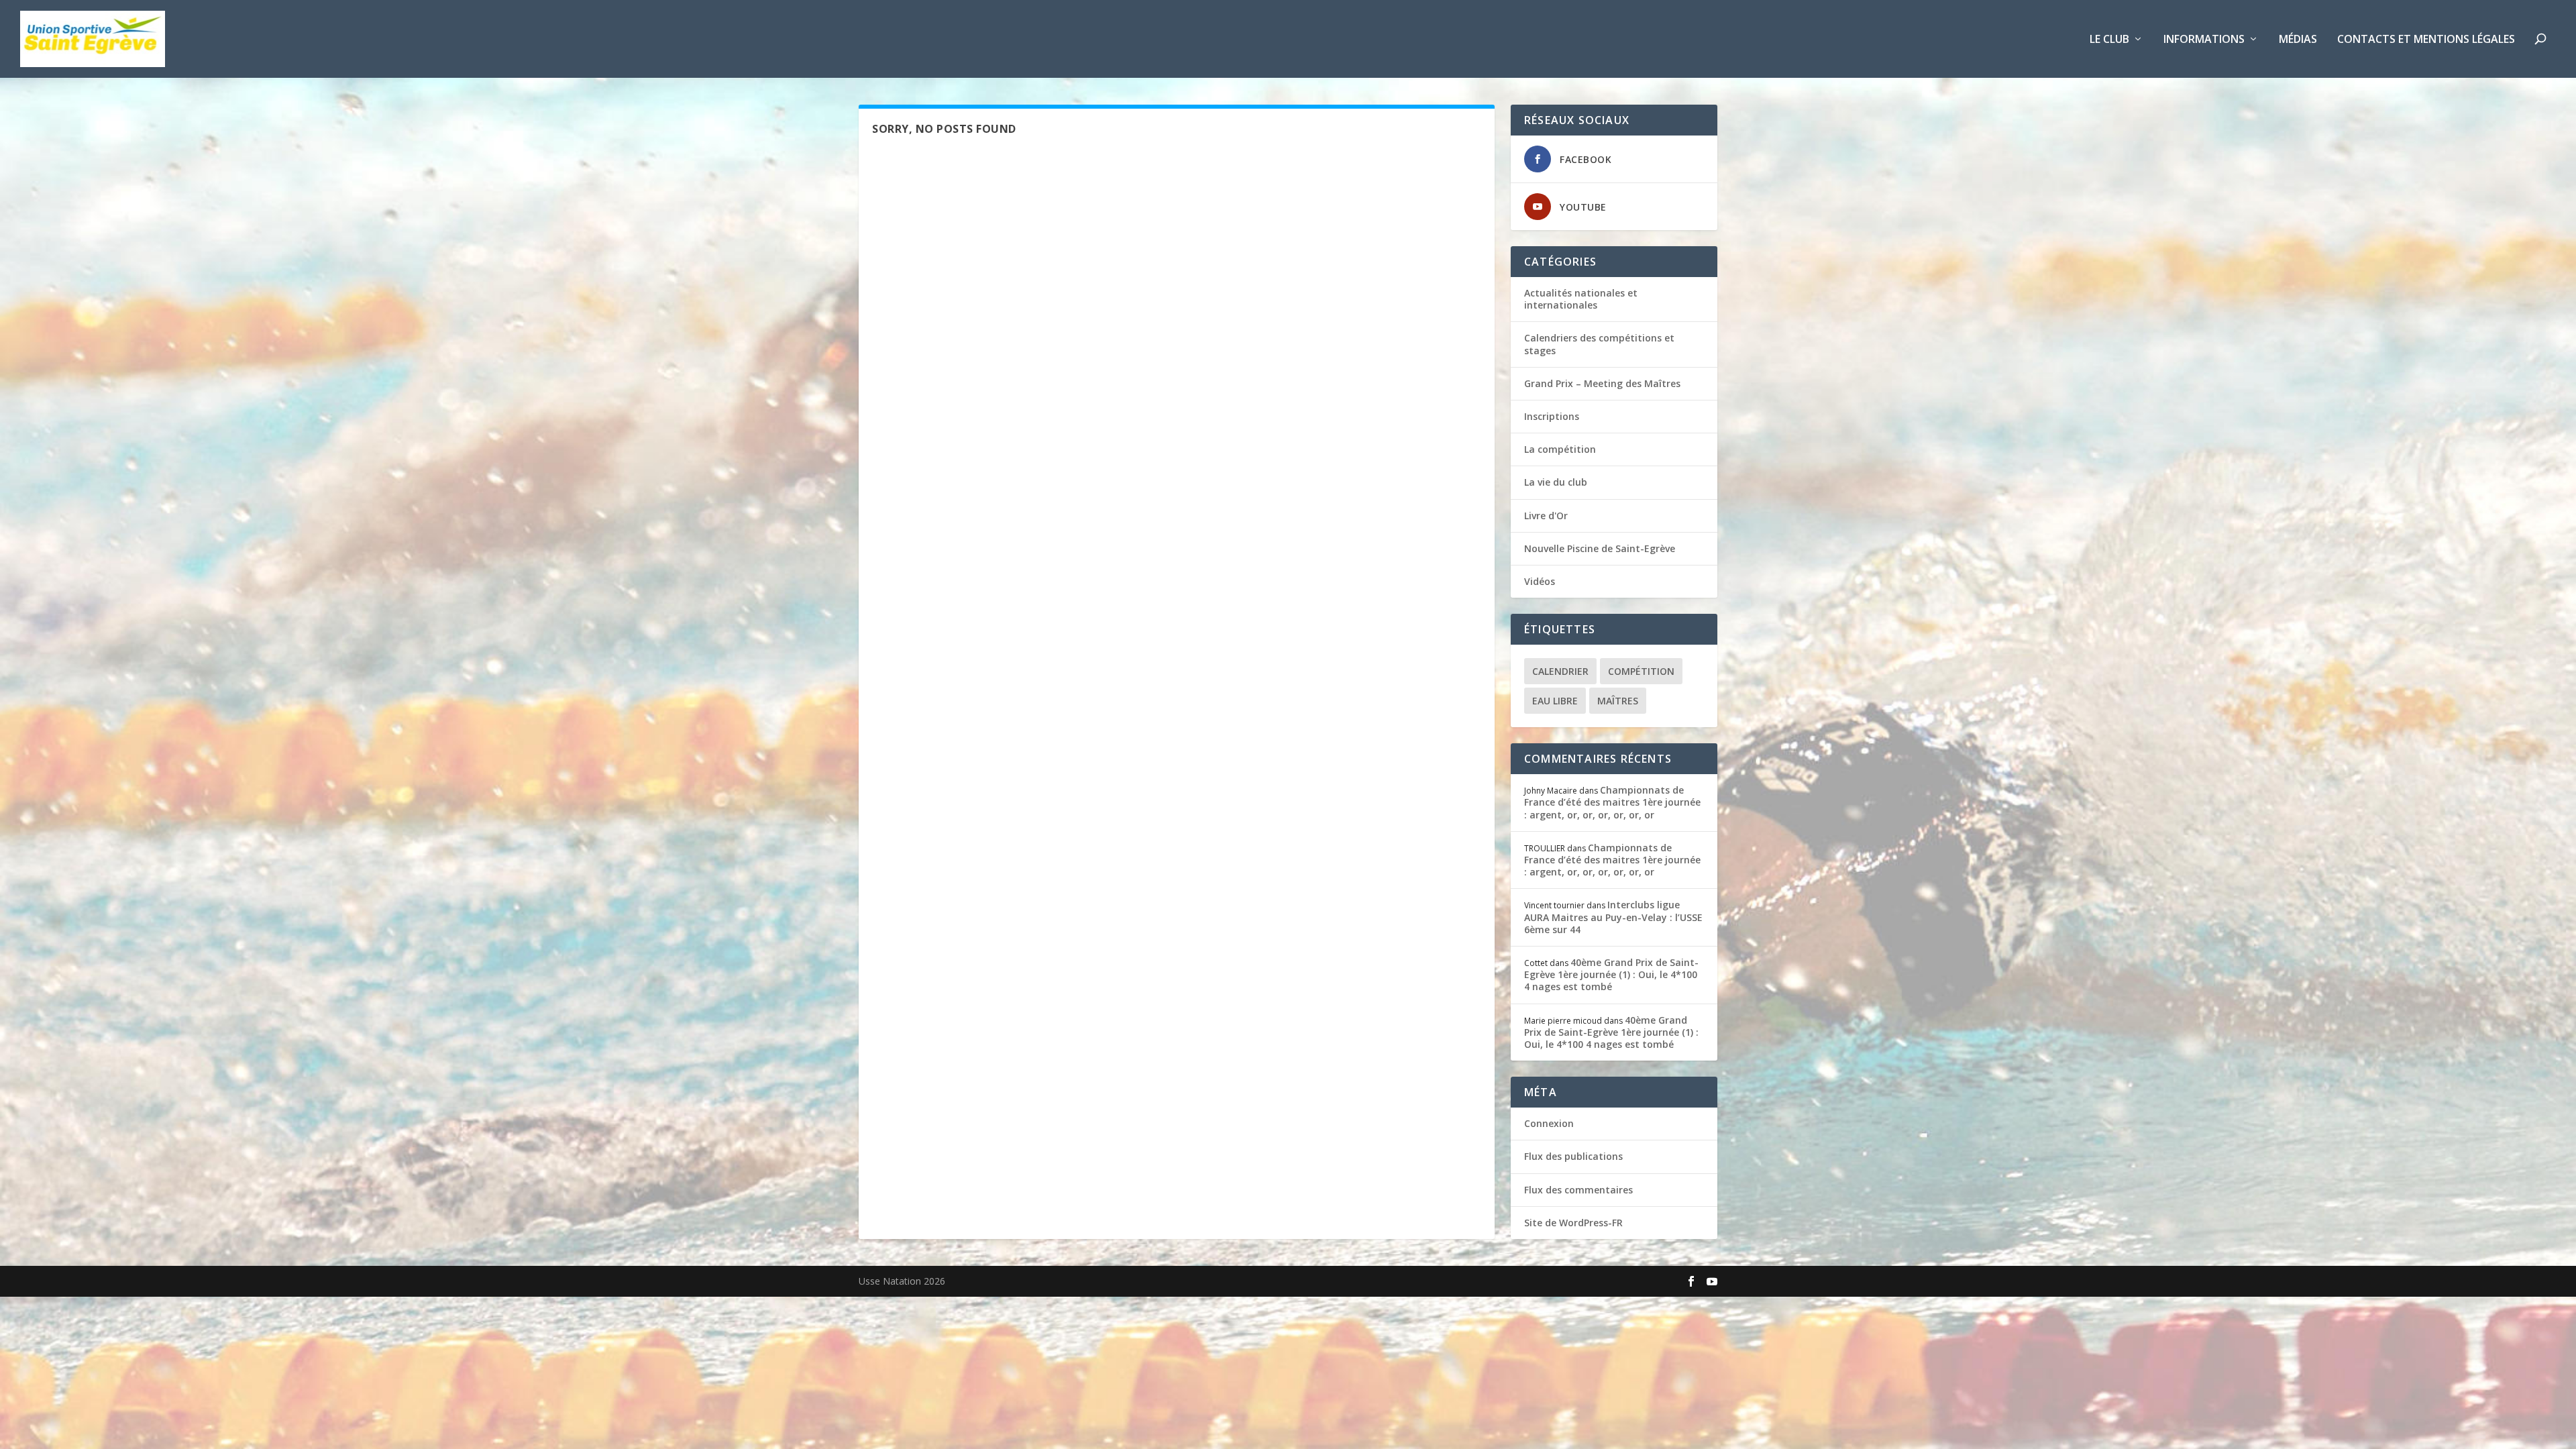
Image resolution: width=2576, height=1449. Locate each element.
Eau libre (1555, 701)
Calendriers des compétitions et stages (1599, 344)
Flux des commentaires (1578, 1190)
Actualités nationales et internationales (1581, 299)
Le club (2109, 40)
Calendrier (1560, 671)
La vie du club (1556, 482)
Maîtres (1618, 701)
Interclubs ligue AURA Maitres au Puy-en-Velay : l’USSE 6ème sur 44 (1613, 917)
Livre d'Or (1546, 516)
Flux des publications (1573, 1156)
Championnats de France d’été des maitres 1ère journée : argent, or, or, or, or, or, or (1612, 802)
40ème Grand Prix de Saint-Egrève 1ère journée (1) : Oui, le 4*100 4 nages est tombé (1611, 974)
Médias (2298, 40)
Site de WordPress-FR (1573, 1223)
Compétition (1641, 671)
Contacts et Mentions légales (2426, 40)
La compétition (1560, 449)
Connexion (1549, 1123)
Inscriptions (1552, 416)
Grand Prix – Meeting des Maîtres (1602, 383)
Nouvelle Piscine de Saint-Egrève (1600, 548)
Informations (2204, 40)
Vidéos (1540, 581)
